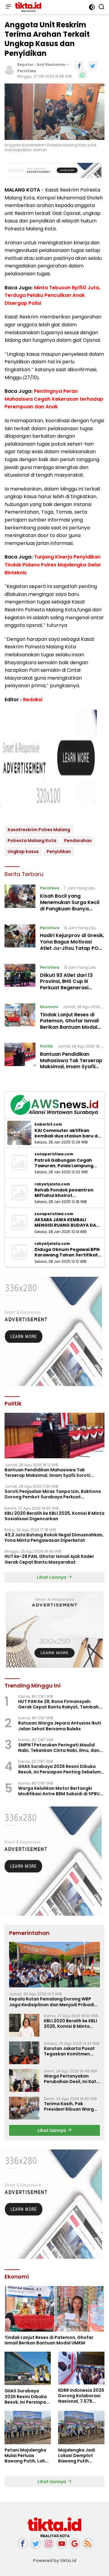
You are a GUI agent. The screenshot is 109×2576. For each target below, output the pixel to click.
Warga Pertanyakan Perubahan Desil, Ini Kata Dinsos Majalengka (72, 2079)
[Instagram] (49, 2543)
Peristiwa (27, 71)
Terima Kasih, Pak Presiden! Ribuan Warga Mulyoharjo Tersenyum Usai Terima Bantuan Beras (70, 2106)
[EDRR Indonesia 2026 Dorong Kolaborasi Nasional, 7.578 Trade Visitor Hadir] (81, 2368)
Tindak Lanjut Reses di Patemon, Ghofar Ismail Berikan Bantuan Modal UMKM (69, 1024)
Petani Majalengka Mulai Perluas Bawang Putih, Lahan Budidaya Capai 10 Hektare (28, 2456)
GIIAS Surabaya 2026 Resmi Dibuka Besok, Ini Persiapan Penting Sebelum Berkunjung (59, 1769)
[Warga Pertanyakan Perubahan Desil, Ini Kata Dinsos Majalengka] (24, 2080)
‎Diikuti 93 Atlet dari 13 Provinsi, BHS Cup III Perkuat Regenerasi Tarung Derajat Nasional (70, 985)
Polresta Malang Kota (32, 841)
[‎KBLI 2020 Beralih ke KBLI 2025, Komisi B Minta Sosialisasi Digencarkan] (24, 2025)
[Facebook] (23, 2543)
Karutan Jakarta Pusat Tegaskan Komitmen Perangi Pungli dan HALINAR (69, 2051)
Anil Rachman (51, 65)
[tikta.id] (27, 7)
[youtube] (62, 2543)
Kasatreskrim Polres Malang (39, 830)
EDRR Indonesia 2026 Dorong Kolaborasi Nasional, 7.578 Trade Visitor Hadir (81, 2396)
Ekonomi (49, 1007)
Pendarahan (78, 841)
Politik (46, 1046)
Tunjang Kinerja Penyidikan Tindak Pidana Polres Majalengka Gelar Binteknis (53, 565)
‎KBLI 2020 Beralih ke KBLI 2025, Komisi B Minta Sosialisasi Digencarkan (54, 1516)
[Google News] (75, 2543)
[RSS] (88, 2543)
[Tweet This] (93, 66)
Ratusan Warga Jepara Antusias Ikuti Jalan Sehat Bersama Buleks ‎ (60, 1726)
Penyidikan (59, 851)
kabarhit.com (48, 1124)
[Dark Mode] (92, 7)
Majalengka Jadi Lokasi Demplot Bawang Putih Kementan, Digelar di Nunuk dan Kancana (79, 2456)
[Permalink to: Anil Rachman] (9, 70)
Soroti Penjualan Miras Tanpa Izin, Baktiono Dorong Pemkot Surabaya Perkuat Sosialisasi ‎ (53, 1494)
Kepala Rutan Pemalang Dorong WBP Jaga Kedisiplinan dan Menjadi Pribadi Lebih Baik (52, 2002)
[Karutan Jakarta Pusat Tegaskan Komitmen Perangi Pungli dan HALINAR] (24, 2053)
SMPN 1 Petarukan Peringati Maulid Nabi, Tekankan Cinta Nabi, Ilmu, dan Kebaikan (59, 1748)
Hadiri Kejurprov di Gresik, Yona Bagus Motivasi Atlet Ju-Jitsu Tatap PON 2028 (72, 945)
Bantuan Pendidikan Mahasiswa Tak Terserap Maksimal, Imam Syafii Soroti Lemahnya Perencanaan (71, 1067)
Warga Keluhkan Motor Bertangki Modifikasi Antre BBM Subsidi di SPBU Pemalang (59, 1791)
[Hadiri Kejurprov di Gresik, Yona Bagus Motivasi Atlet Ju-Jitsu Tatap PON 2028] (20, 940)
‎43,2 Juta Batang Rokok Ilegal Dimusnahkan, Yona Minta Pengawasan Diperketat (54, 1538)
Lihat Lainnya (52, 1577)
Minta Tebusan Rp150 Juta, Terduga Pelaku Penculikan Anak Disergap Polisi (52, 295)
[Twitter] (36, 2543)
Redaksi (33, 700)
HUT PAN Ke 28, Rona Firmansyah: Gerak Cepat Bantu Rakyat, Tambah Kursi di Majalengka (58, 1704)
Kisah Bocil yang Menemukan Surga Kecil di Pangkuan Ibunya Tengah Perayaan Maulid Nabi (71, 909)
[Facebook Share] (79, 66)
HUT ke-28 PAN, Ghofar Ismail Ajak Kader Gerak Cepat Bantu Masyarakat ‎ (49, 1559)
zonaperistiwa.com (54, 1154)
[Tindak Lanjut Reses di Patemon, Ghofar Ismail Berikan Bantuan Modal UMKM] (20, 1018)
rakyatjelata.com (52, 1184)
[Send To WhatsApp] (82, 75)
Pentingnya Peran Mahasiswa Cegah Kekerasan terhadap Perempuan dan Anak (54, 399)
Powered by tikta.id (55, 2561)
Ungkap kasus (23, 851)
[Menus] (8, 7)
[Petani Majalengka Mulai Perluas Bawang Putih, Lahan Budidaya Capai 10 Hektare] (28, 2428)
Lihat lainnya (52, 2130)
